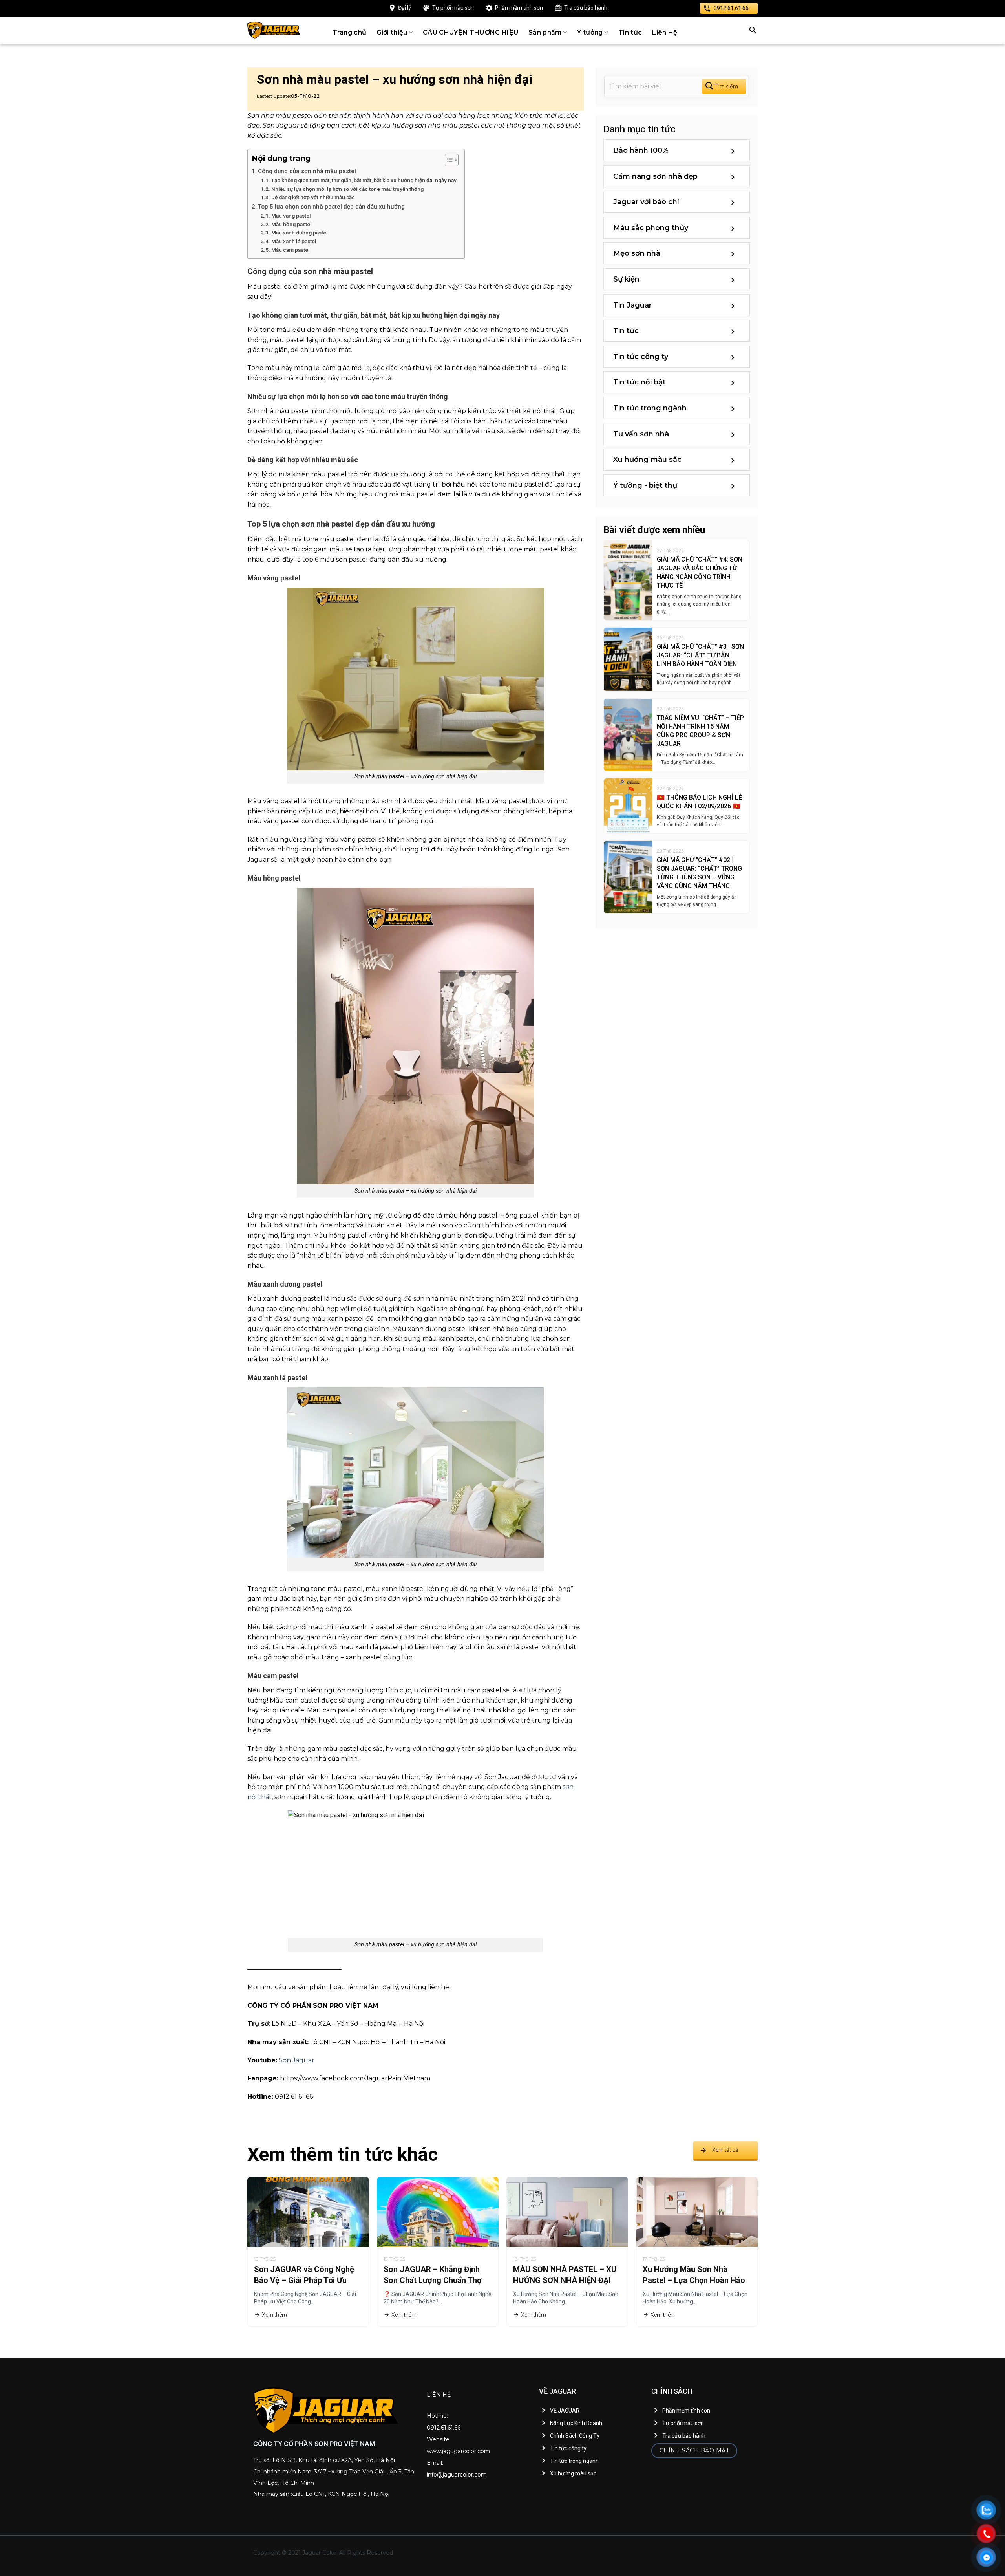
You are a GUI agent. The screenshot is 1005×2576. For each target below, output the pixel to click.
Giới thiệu (392, 32)
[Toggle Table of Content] (448, 160)
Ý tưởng (590, 32)
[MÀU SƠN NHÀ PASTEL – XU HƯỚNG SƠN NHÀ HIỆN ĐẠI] (567, 2212)
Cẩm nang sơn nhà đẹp (655, 176)
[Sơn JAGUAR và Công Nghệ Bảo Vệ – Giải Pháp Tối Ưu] (308, 2212)
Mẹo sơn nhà (637, 253)
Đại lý (405, 8)
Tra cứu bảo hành (586, 8)
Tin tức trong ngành (650, 408)
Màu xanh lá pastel (294, 241)
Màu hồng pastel (291, 224)
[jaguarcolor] (274, 30)
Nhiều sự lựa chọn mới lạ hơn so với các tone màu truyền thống (347, 189)
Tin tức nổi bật (640, 382)
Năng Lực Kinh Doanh (576, 2423)
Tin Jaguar (632, 305)
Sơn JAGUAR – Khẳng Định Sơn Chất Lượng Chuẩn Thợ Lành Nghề (433, 2280)
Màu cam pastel (291, 250)
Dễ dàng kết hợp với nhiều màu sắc (313, 197)
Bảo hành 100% (641, 150)
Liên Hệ (665, 32)
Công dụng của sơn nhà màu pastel (307, 171)
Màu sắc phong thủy (651, 228)
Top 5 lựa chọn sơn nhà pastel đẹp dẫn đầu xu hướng (331, 207)
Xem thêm (274, 2315)
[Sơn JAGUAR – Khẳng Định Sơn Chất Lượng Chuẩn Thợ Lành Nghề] (438, 2212)
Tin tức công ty (641, 357)
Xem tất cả (725, 2150)
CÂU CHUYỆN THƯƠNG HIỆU (471, 32)
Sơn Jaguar (297, 2060)
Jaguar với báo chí (646, 202)
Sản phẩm (545, 32)
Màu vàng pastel (291, 216)
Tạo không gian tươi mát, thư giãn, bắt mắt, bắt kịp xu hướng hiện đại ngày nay (364, 180)
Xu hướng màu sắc (647, 460)
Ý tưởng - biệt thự (645, 485)
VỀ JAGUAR (565, 2411)
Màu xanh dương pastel (300, 233)
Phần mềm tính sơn (519, 8)
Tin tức (630, 32)
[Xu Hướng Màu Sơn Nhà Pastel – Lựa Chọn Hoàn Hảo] (697, 2212)
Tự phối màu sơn (453, 8)
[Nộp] (724, 87)
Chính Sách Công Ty (575, 2436)
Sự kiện (626, 279)
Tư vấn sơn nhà (641, 434)
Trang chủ (350, 32)
